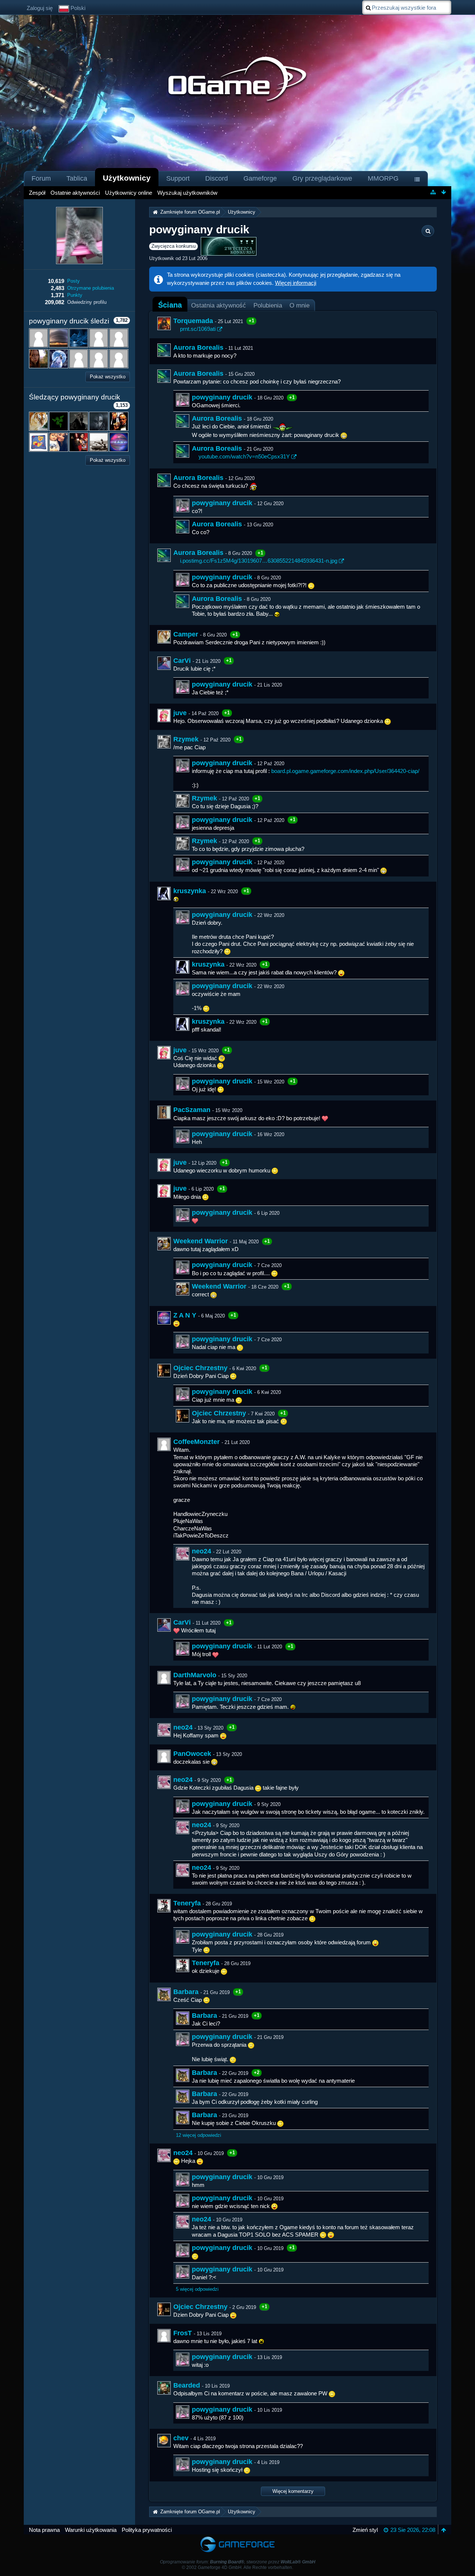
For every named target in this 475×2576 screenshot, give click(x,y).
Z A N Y (185, 1315)
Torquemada (193, 321)
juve (180, 713)
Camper (186, 634)
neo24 (202, 1551)
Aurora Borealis (198, 348)
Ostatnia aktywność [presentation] (219, 305)
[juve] (164, 715)
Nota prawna (44, 2530)
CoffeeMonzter (196, 1442)
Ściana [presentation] (170, 305)
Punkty (75, 295)
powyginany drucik (222, 397)
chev (181, 2438)
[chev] (164, 2441)
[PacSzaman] (164, 1112)
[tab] (170, 305)
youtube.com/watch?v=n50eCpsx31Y (244, 456)
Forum (41, 178)
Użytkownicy (127, 178)
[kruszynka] (164, 894)
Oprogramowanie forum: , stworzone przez (238, 2562)
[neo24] (183, 1554)
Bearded (187, 2385)
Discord (217, 178)
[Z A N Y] (164, 1318)
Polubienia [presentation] (268, 305)
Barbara (186, 1992)
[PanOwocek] (164, 1756)
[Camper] (164, 637)
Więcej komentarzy (293, 2491)
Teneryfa (187, 1903)
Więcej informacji (296, 283)
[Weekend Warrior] (164, 1244)
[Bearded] (164, 2388)
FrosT (183, 2333)
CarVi (182, 661)
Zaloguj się (40, 8)
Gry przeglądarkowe (322, 178)
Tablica (77, 178)
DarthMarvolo (195, 1675)
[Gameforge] (237, 2538)
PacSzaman (192, 1110)
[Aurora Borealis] (164, 350)
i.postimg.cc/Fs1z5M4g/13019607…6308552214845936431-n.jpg (259, 561)
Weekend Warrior (201, 1241)
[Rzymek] (164, 742)
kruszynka (190, 891)
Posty (73, 281)
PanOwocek (192, 1754)
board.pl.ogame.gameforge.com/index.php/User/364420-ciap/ (345, 771)
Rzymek (186, 739)
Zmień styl (365, 2530)
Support (178, 178)
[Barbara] (164, 1994)
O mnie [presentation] (299, 305)
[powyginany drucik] (183, 400)
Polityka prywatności (147, 2530)
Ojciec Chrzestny (200, 1368)
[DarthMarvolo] (164, 1678)
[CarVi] (164, 663)
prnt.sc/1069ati (198, 329)
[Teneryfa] (164, 1906)
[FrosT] (164, 2336)
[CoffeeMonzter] (164, 1444)
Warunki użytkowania (91, 2530)
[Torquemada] (164, 323)
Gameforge (260, 178)
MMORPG (383, 178)
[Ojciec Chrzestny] (164, 1371)
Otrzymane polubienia (91, 288)
